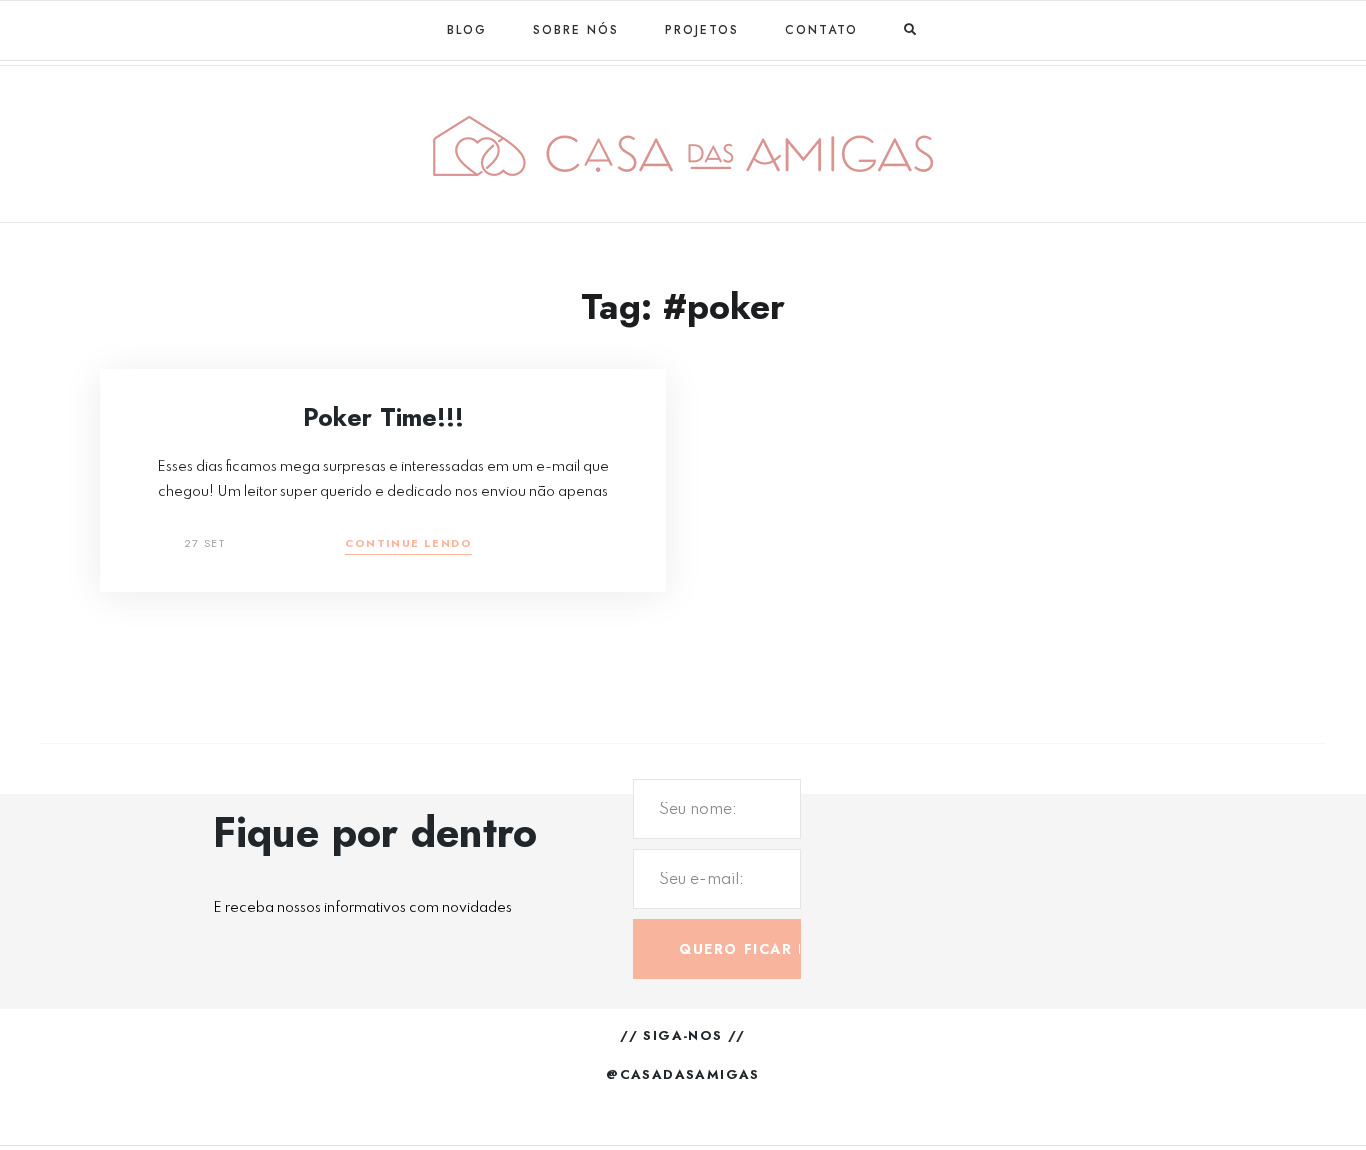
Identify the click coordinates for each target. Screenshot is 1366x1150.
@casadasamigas (683, 1074)
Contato (821, 30)
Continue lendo (408, 544)
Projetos (702, 30)
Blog (467, 30)
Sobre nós (576, 30)
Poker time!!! (383, 417)
